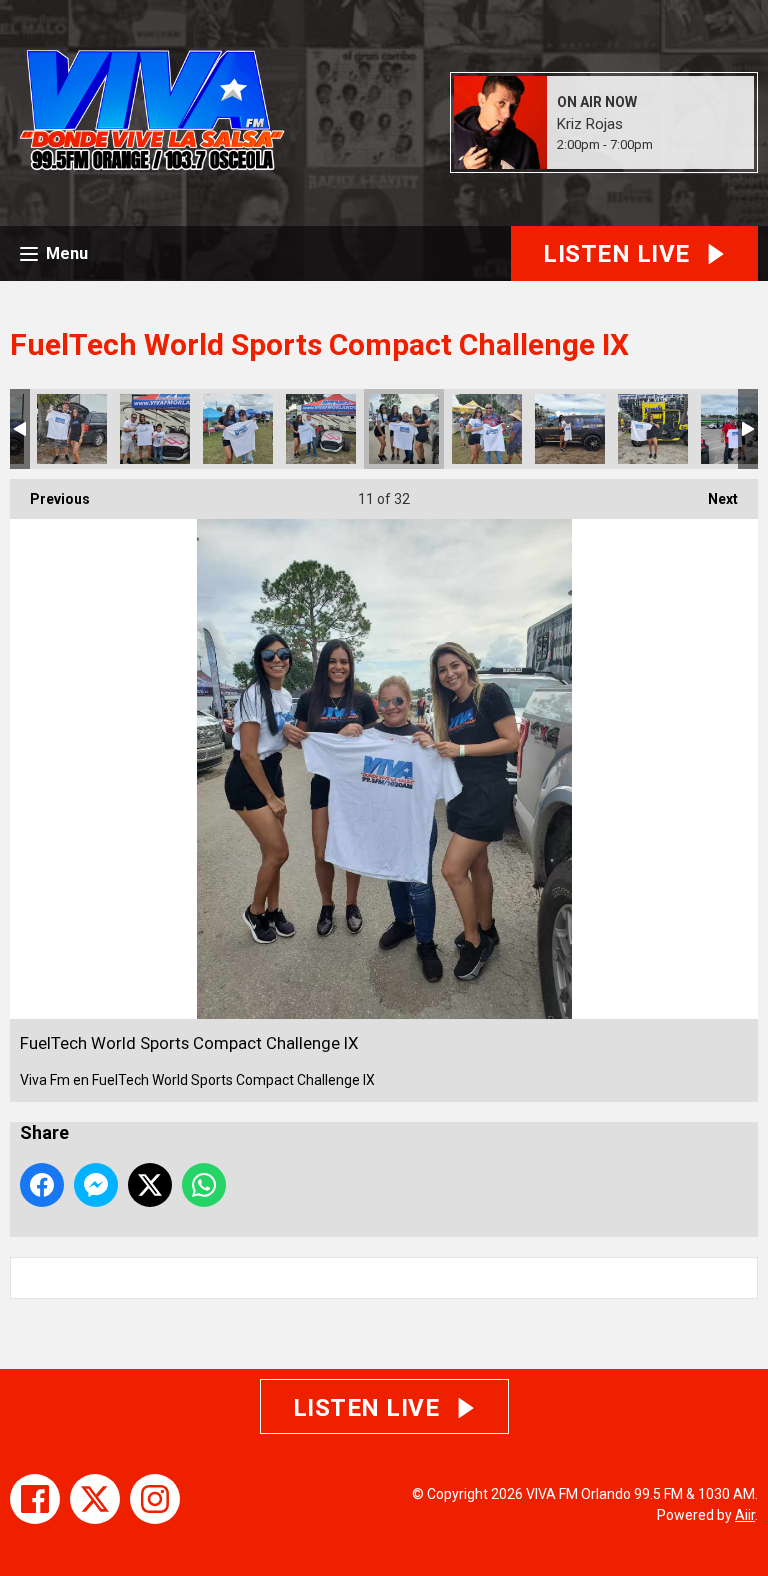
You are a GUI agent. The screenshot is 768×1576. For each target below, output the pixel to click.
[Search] (741, 1278)
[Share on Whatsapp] (204, 1185)
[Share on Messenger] (96, 1185)
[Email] (677, 145)
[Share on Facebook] (42, 1185)
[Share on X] (150, 1185)
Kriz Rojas (590, 124)
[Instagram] (155, 1499)
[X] (95, 1499)
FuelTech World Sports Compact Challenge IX (72, 429)
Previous (50, 499)
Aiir (745, 1515)
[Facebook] (35, 1499)
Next (713, 499)
